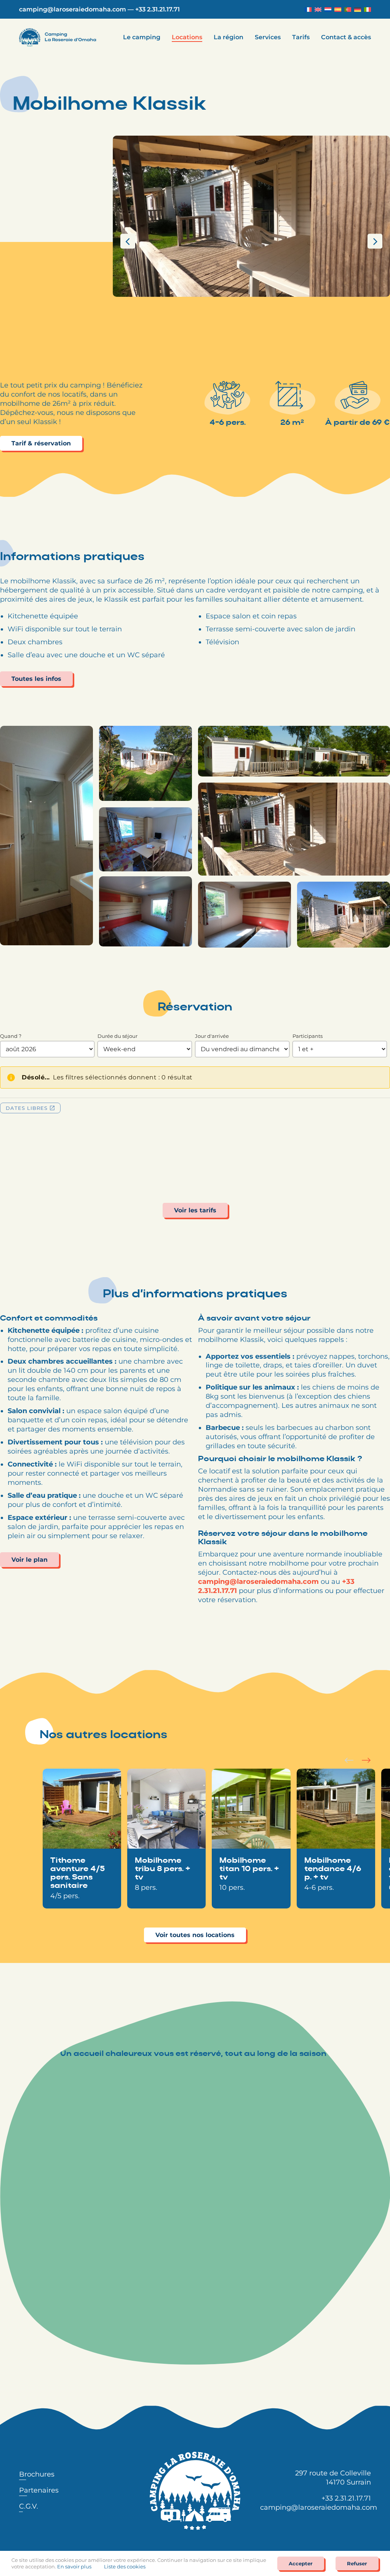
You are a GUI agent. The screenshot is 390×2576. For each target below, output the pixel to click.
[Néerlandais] (328, 10)
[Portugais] (348, 10)
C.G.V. (29, 2506)
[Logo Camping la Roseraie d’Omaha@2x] (58, 32)
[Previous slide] (349, 1760)
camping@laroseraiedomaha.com (73, 9)
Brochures (37, 2474)
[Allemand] (358, 10)
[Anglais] (318, 10)
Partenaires (39, 2490)
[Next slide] (366, 1760)
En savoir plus (74, 2566)
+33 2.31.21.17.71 (157, 9)
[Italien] (368, 10)
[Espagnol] (338, 10)
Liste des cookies (125, 2566)
